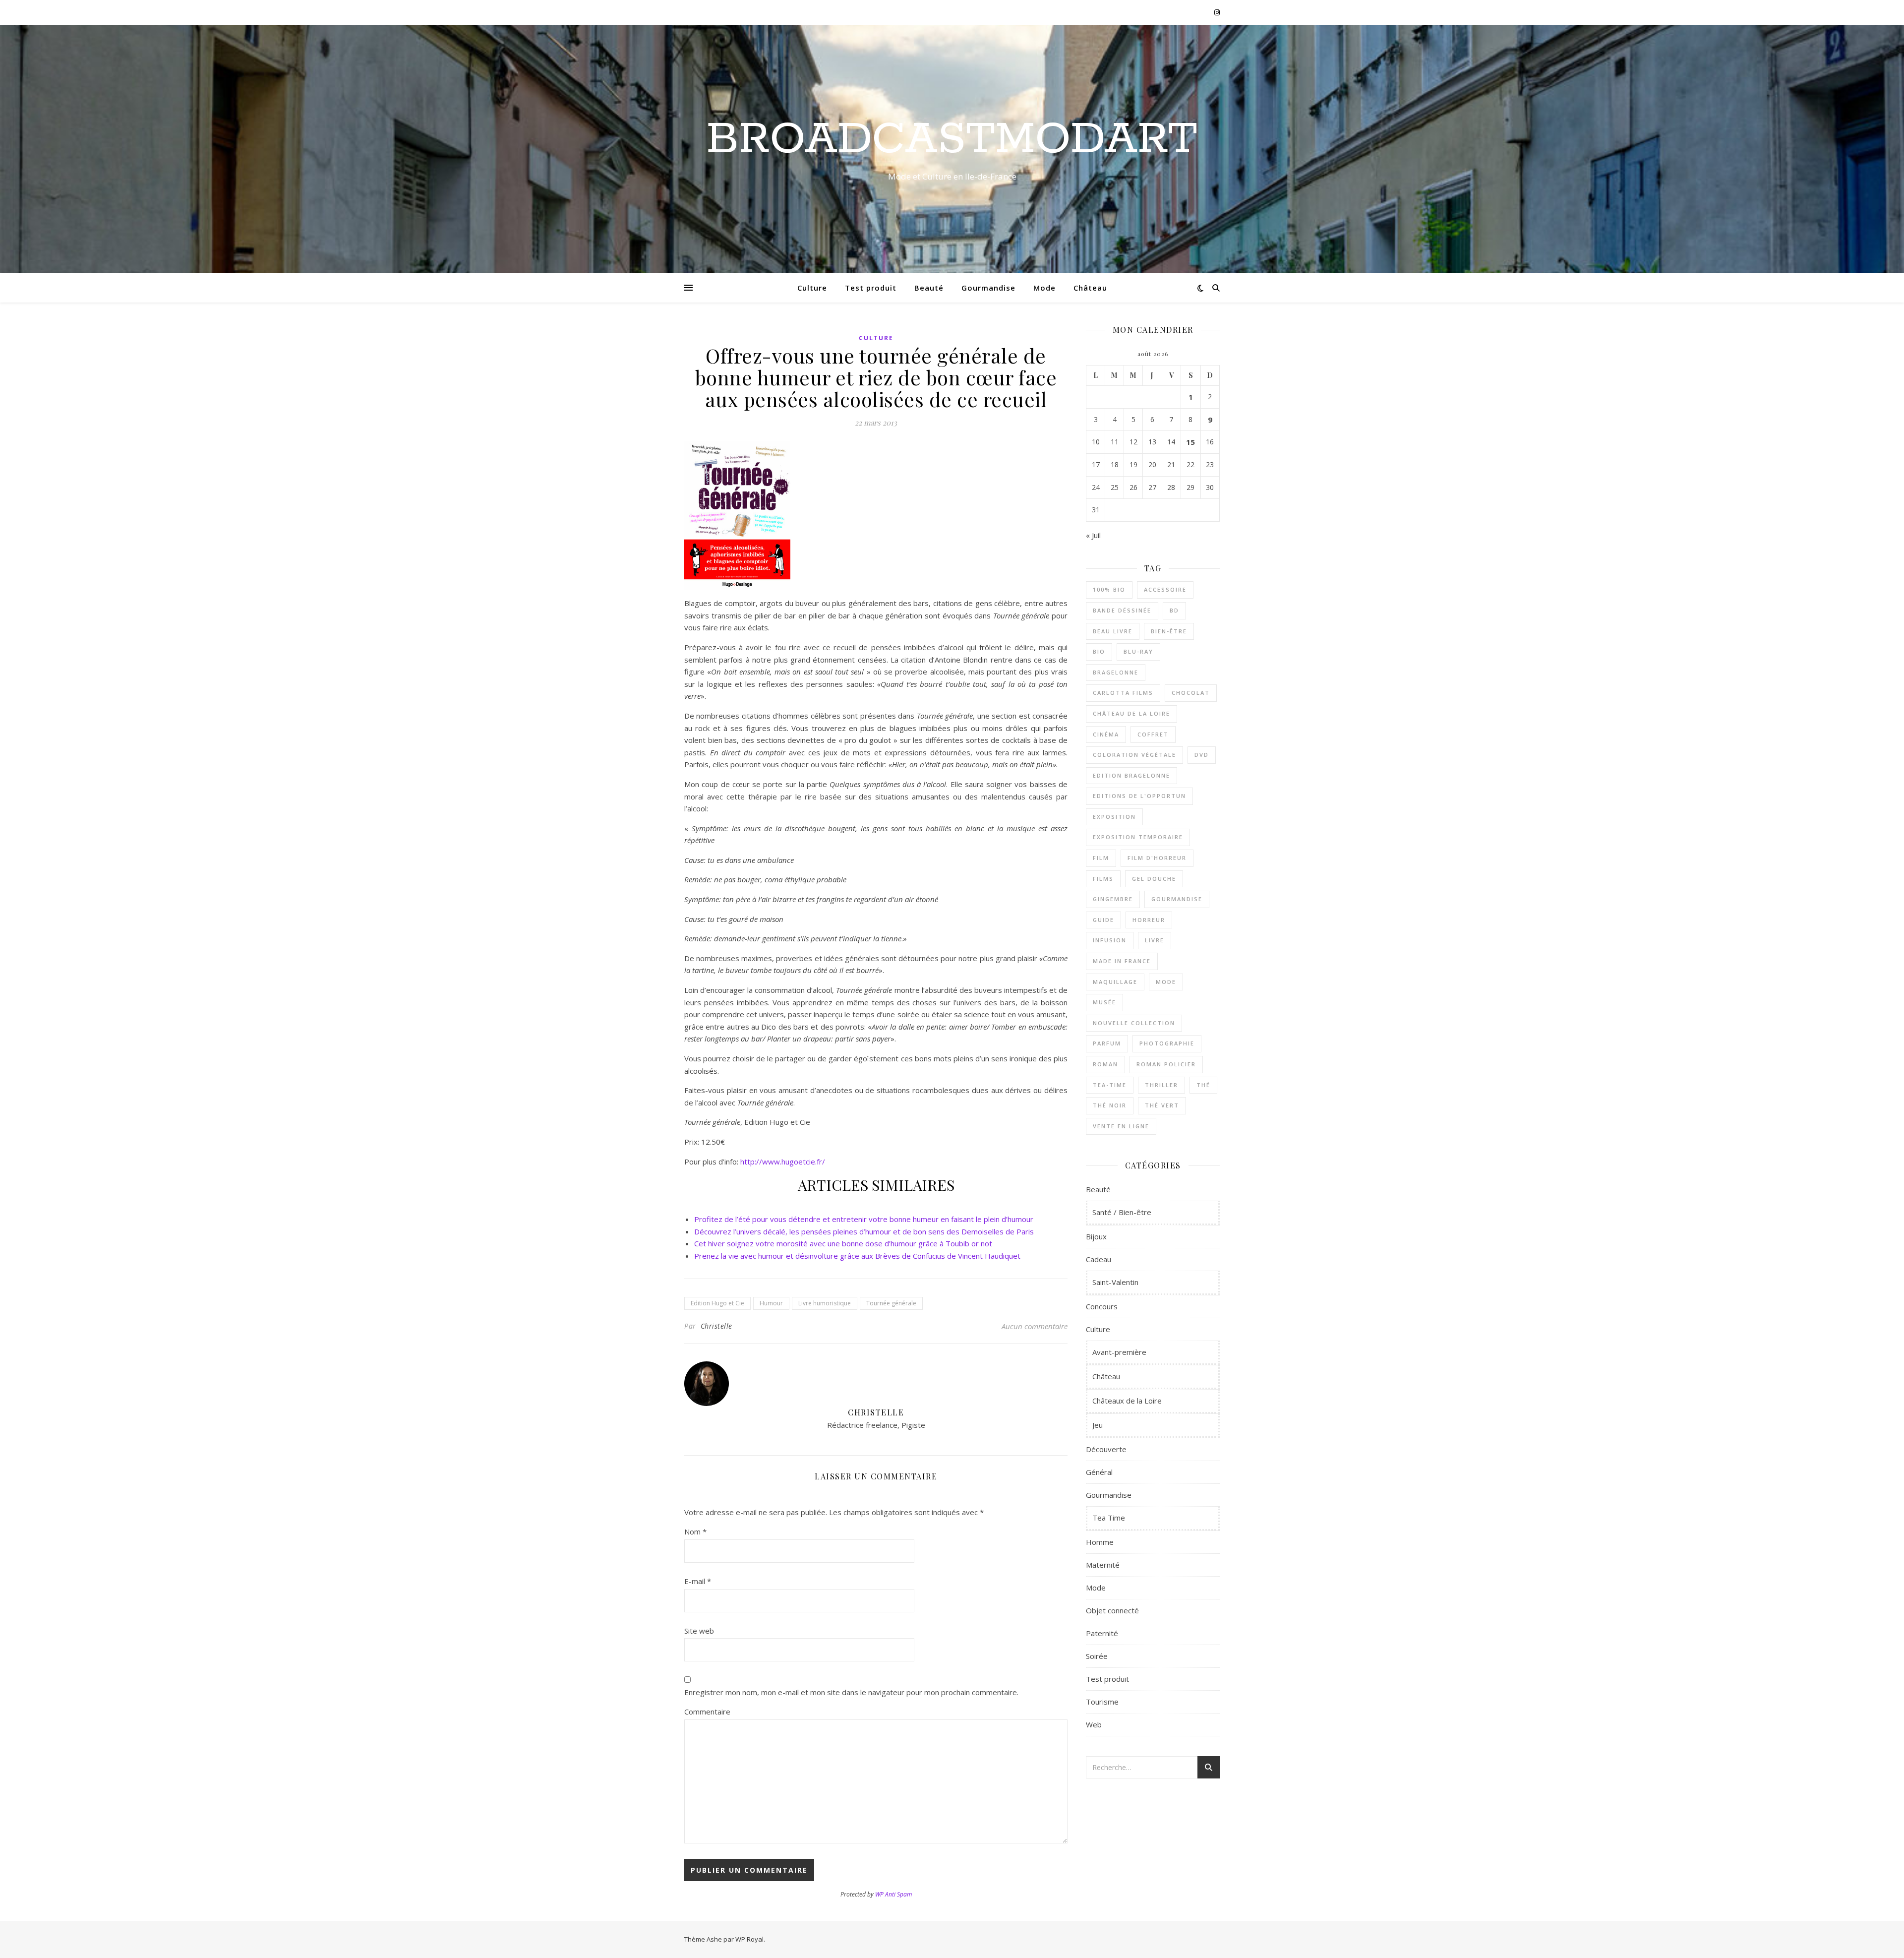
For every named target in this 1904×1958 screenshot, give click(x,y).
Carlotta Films (1123, 693)
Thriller (1161, 1085)
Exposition (1114, 817)
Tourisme (1102, 1702)
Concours (1102, 1306)
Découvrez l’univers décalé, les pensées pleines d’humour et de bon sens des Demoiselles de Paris (864, 1231)
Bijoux (1096, 1236)
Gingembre (1113, 899)
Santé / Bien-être (1122, 1212)
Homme (1100, 1542)
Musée (1104, 1002)
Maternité (1103, 1565)
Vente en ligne (1121, 1126)
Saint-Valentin (1115, 1282)
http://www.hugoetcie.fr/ (782, 1162)
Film (1101, 858)
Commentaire (707, 1712)
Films (1103, 879)
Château (1090, 288)
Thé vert (1162, 1105)
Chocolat (1191, 693)
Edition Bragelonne (1131, 775)
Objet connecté (1112, 1610)
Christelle (716, 1326)
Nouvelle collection (1134, 1023)
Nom (695, 1531)
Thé (1203, 1085)
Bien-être (1169, 631)
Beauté (929, 288)
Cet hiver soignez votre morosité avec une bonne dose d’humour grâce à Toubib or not (843, 1243)
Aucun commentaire (1035, 1326)
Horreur (1149, 920)
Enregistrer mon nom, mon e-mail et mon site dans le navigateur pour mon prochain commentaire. (851, 1692)
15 (1190, 442)
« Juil (1093, 535)
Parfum (1107, 1043)
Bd (1174, 610)
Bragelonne (1116, 672)
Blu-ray (1138, 651)
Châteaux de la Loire (1127, 1401)
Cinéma (1106, 734)
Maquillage (1115, 982)
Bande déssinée (1122, 610)
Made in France (1122, 961)
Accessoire (1165, 589)
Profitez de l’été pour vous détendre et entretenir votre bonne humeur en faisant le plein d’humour (864, 1219)
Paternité (1102, 1633)
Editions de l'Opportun (1139, 796)
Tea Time (1109, 1518)
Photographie (1167, 1043)
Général (1099, 1472)
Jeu (1098, 1425)
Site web (699, 1631)
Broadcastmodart (952, 140)
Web (1094, 1724)
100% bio (1109, 589)
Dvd (1202, 755)
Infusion (1110, 940)
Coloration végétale (1134, 755)
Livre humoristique (825, 1303)
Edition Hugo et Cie (717, 1303)
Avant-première (1119, 1352)
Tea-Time (1110, 1085)
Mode (1044, 288)
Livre (1155, 940)
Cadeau (1099, 1259)
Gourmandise (988, 288)
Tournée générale (891, 1303)
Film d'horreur (1157, 858)
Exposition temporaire (1138, 837)
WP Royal (749, 1939)
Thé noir (1110, 1105)
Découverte (1106, 1449)
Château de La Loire (1131, 713)
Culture (812, 288)
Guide (1103, 920)
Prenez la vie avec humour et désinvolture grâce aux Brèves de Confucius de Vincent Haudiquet (857, 1256)
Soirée (1097, 1656)
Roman (1105, 1064)
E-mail (698, 1581)
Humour (771, 1303)
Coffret (1153, 734)
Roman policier (1166, 1064)
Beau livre (1113, 631)
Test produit (871, 288)
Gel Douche (1154, 879)
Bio (1099, 651)
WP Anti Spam (893, 1894)
